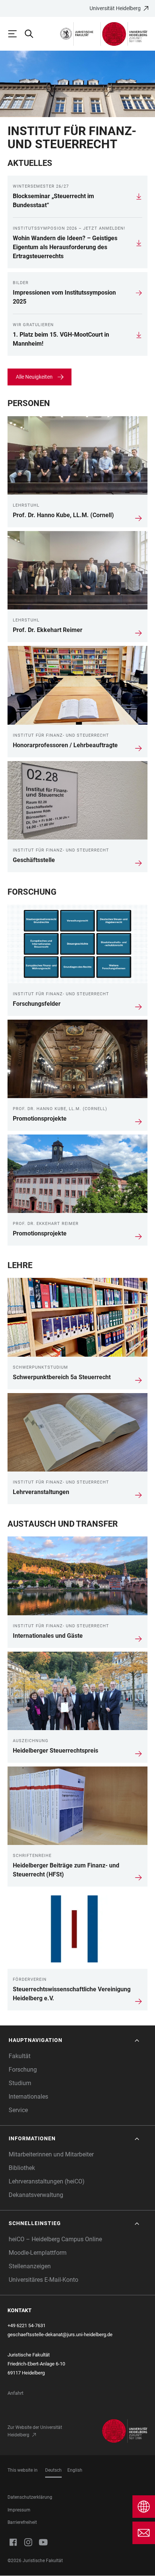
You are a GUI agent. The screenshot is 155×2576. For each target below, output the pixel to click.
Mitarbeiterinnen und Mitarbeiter (51, 2154)
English (75, 2470)
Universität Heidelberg (115, 8)
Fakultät (20, 2056)
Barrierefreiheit (22, 2522)
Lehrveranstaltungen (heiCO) (47, 2181)
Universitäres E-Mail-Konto (43, 2280)
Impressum (19, 2510)
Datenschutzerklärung (30, 2497)
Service (18, 2110)
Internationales (28, 2097)
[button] (75, 2040)
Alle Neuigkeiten (34, 377)
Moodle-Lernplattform (38, 2253)
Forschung (23, 2070)
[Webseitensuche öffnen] (32, 34)
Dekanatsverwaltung (36, 2195)
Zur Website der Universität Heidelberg (35, 2431)
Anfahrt (15, 2393)
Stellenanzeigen (30, 2266)
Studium (20, 2083)
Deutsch (53, 2470)
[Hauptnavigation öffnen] (16, 34)
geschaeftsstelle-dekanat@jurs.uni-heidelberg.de (60, 2334)
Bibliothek (22, 2168)
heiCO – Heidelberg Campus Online (55, 2239)
